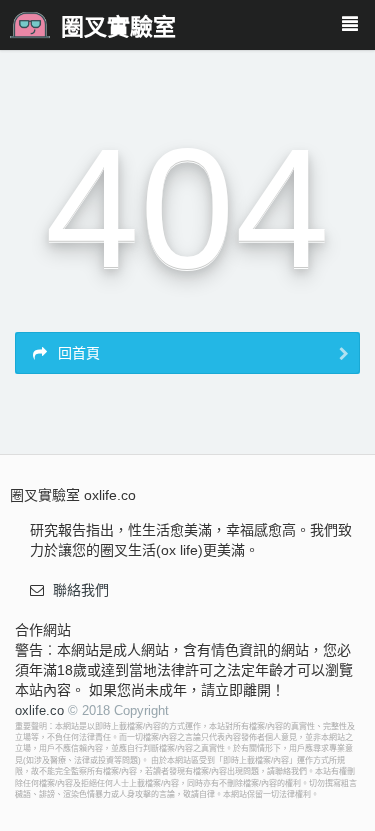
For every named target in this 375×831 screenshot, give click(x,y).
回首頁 (77, 353)
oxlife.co (39, 710)
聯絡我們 (81, 590)
